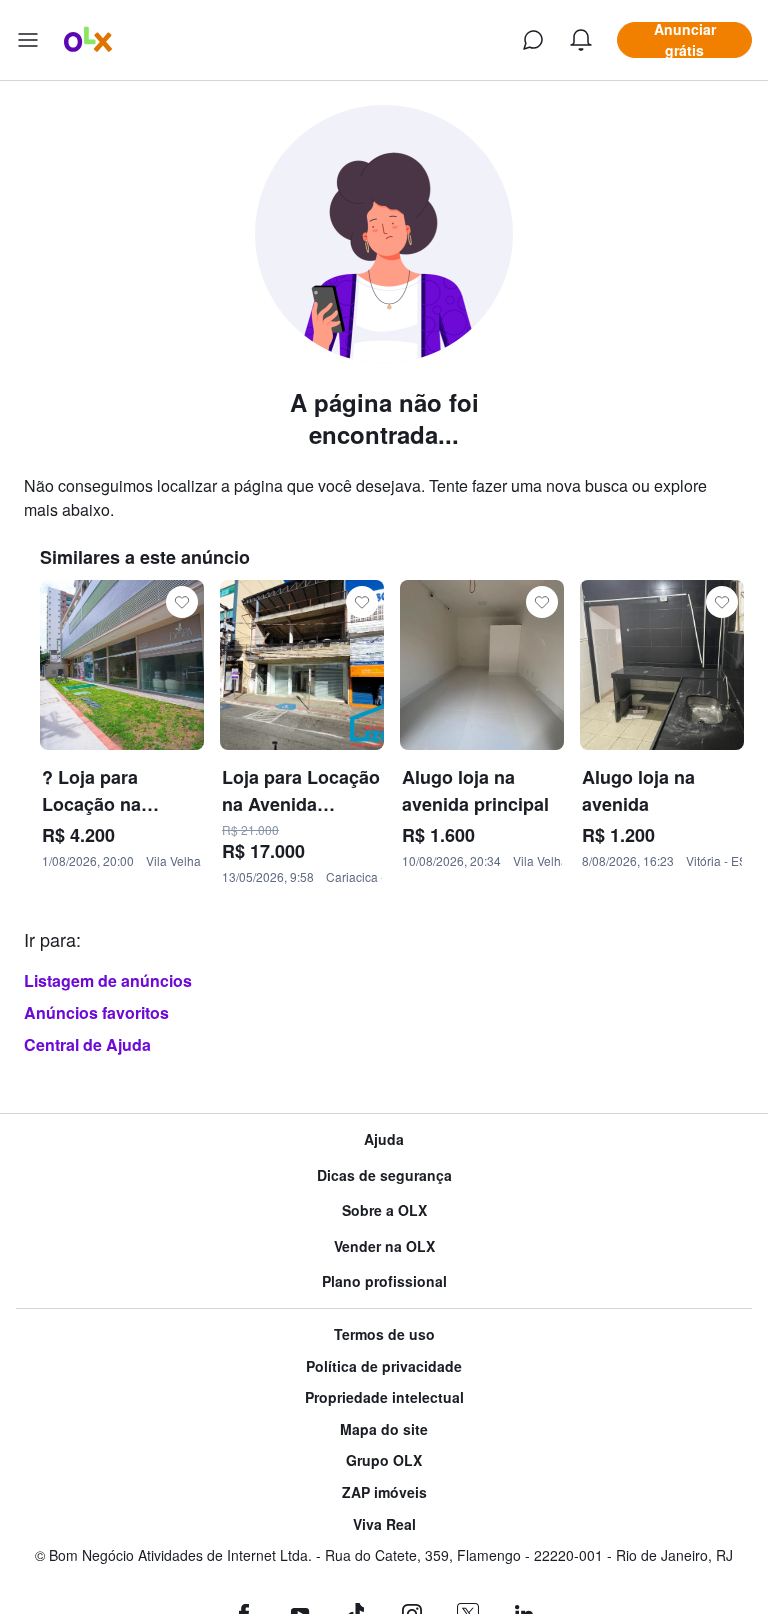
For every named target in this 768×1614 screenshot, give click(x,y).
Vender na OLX (384, 1246)
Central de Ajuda (87, 1044)
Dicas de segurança (384, 1175)
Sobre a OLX (384, 1210)
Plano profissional (384, 1281)
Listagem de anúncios (108, 980)
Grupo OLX (384, 1460)
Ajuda (384, 1139)
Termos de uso (384, 1334)
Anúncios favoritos (96, 1012)
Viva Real (384, 1524)
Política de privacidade (384, 1366)
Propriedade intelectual (384, 1397)
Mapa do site (384, 1429)
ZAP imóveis (384, 1492)
